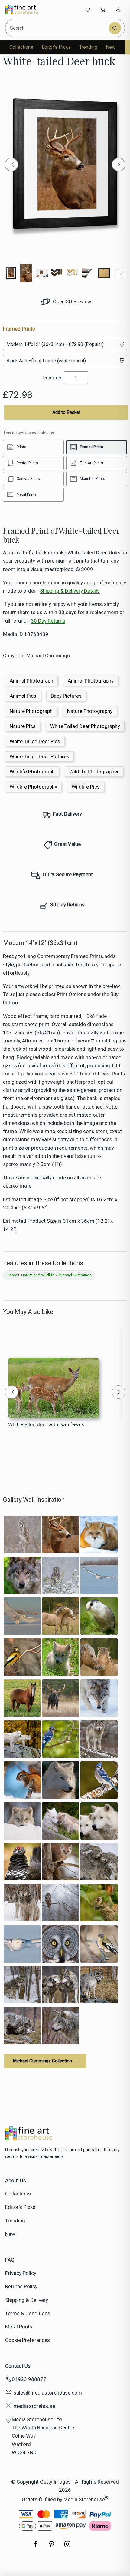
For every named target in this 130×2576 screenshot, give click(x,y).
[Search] (115, 28)
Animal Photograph (31, 681)
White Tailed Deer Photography (85, 726)
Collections (21, 47)
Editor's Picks (56, 47)
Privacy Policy (21, 2273)
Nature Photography (90, 711)
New (111, 47)
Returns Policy (21, 2286)
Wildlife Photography (33, 787)
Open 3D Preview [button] (71, 301)
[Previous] (11, 165)
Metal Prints (19, 2327)
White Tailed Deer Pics (35, 741)
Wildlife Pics (86, 787)
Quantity (52, 377)
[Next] (119, 165)
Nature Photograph (31, 711)
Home (12, 1275)
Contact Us (18, 2366)
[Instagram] (67, 2547)
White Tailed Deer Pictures (39, 756)
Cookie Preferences (28, 2340)
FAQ (10, 2260)
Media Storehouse (84, 2499)
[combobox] (58, 28)
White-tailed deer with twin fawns (46, 1424)
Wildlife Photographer (94, 772)
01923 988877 (29, 2379)
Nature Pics (23, 726)
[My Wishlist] (88, 9)
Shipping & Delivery (27, 2300)
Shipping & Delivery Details (70, 591)
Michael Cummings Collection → (45, 2061)
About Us (16, 2180)
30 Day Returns (48, 621)
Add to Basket (66, 412)
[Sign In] (118, 9)
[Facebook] (36, 2547)
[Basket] (103, 9)
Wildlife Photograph (32, 772)
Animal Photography (91, 681)
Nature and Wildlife (38, 1275)
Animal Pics (23, 696)
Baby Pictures (66, 696)
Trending (88, 47)
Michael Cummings (75, 1275)
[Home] (25, 9)
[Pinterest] (52, 2547)
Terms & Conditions (28, 2313)
